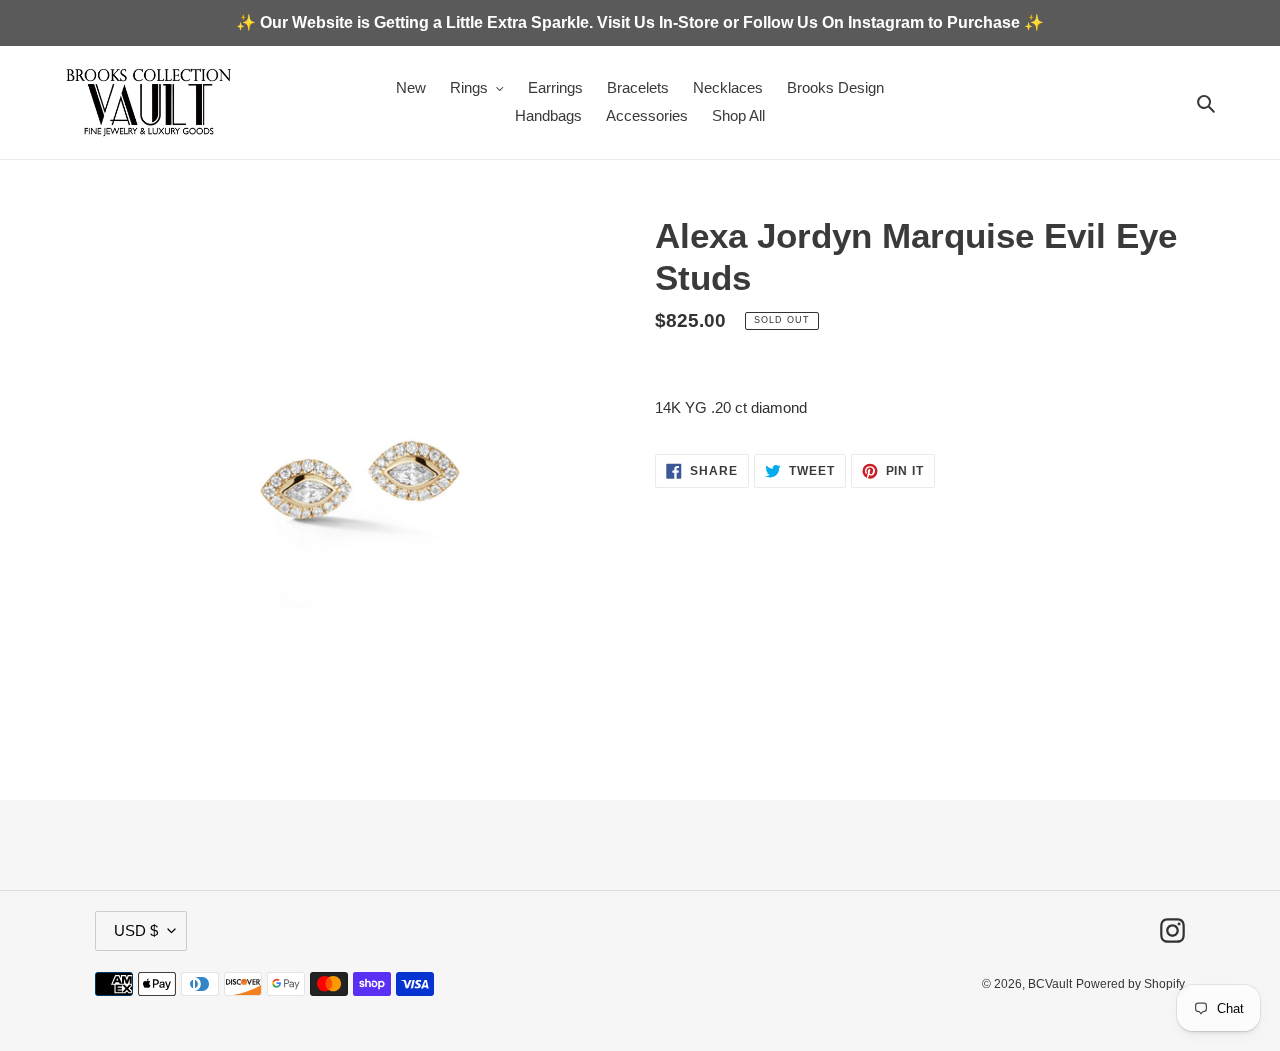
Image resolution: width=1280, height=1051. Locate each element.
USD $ (136, 930)
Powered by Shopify (1130, 984)
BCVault (1050, 984)
